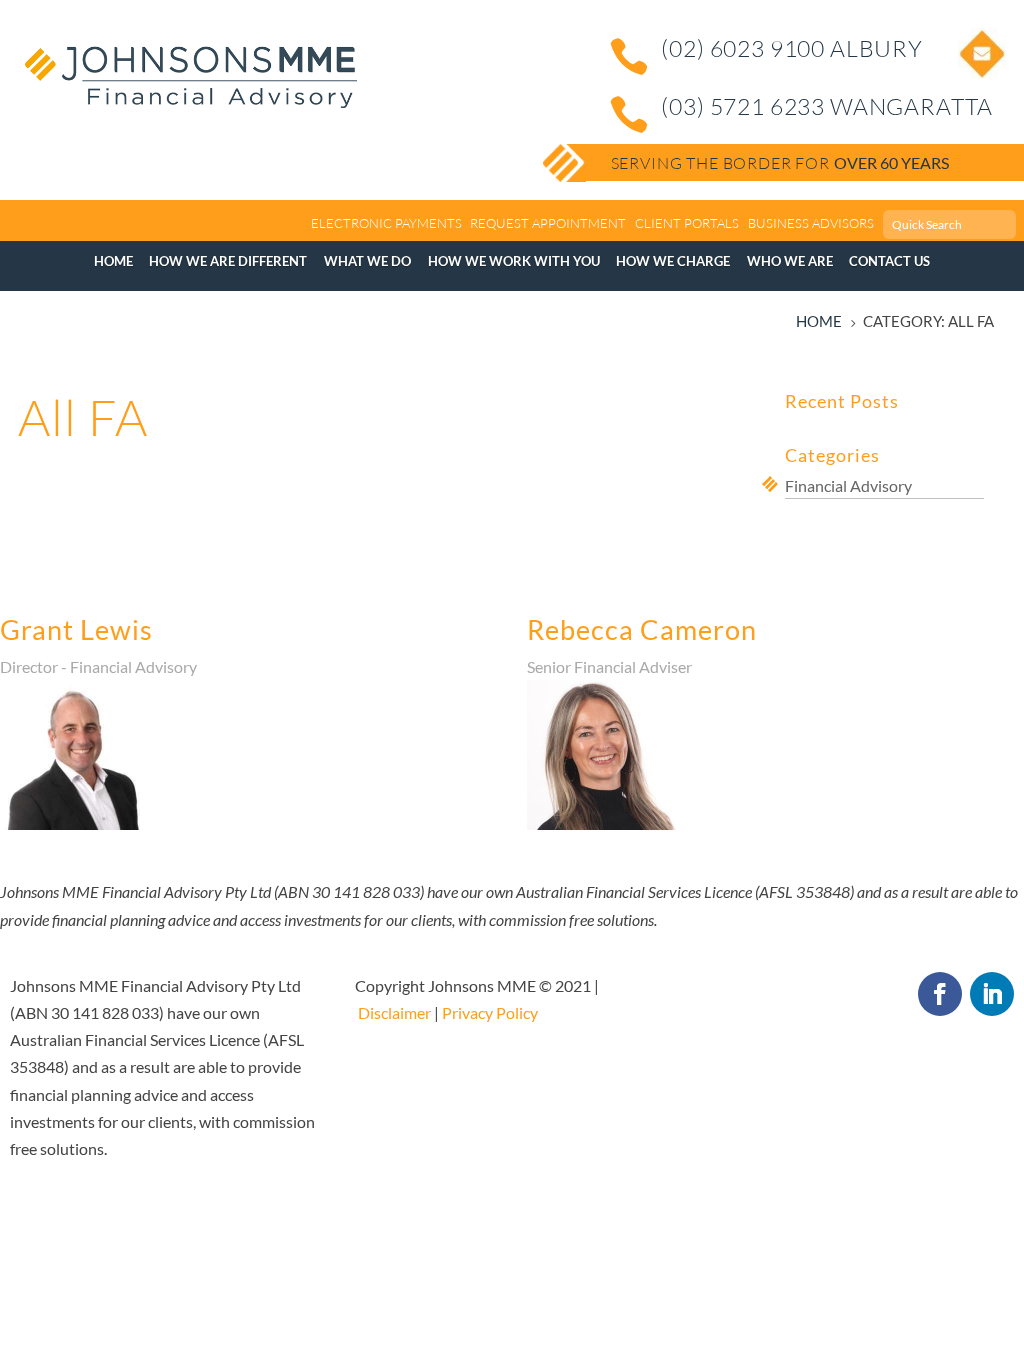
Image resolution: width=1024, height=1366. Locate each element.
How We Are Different (228, 261)
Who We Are (790, 261)
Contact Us (889, 261)
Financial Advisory (848, 485)
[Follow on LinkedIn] (992, 994)
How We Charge (673, 261)
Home (113, 261)
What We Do (367, 261)
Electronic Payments (386, 223)
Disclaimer (394, 1012)
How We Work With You (514, 261)
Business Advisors (811, 223)
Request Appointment (548, 223)
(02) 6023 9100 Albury (791, 48)
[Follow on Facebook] (940, 994)
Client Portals (687, 223)
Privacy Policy (490, 1012)
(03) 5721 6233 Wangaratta (827, 106)
